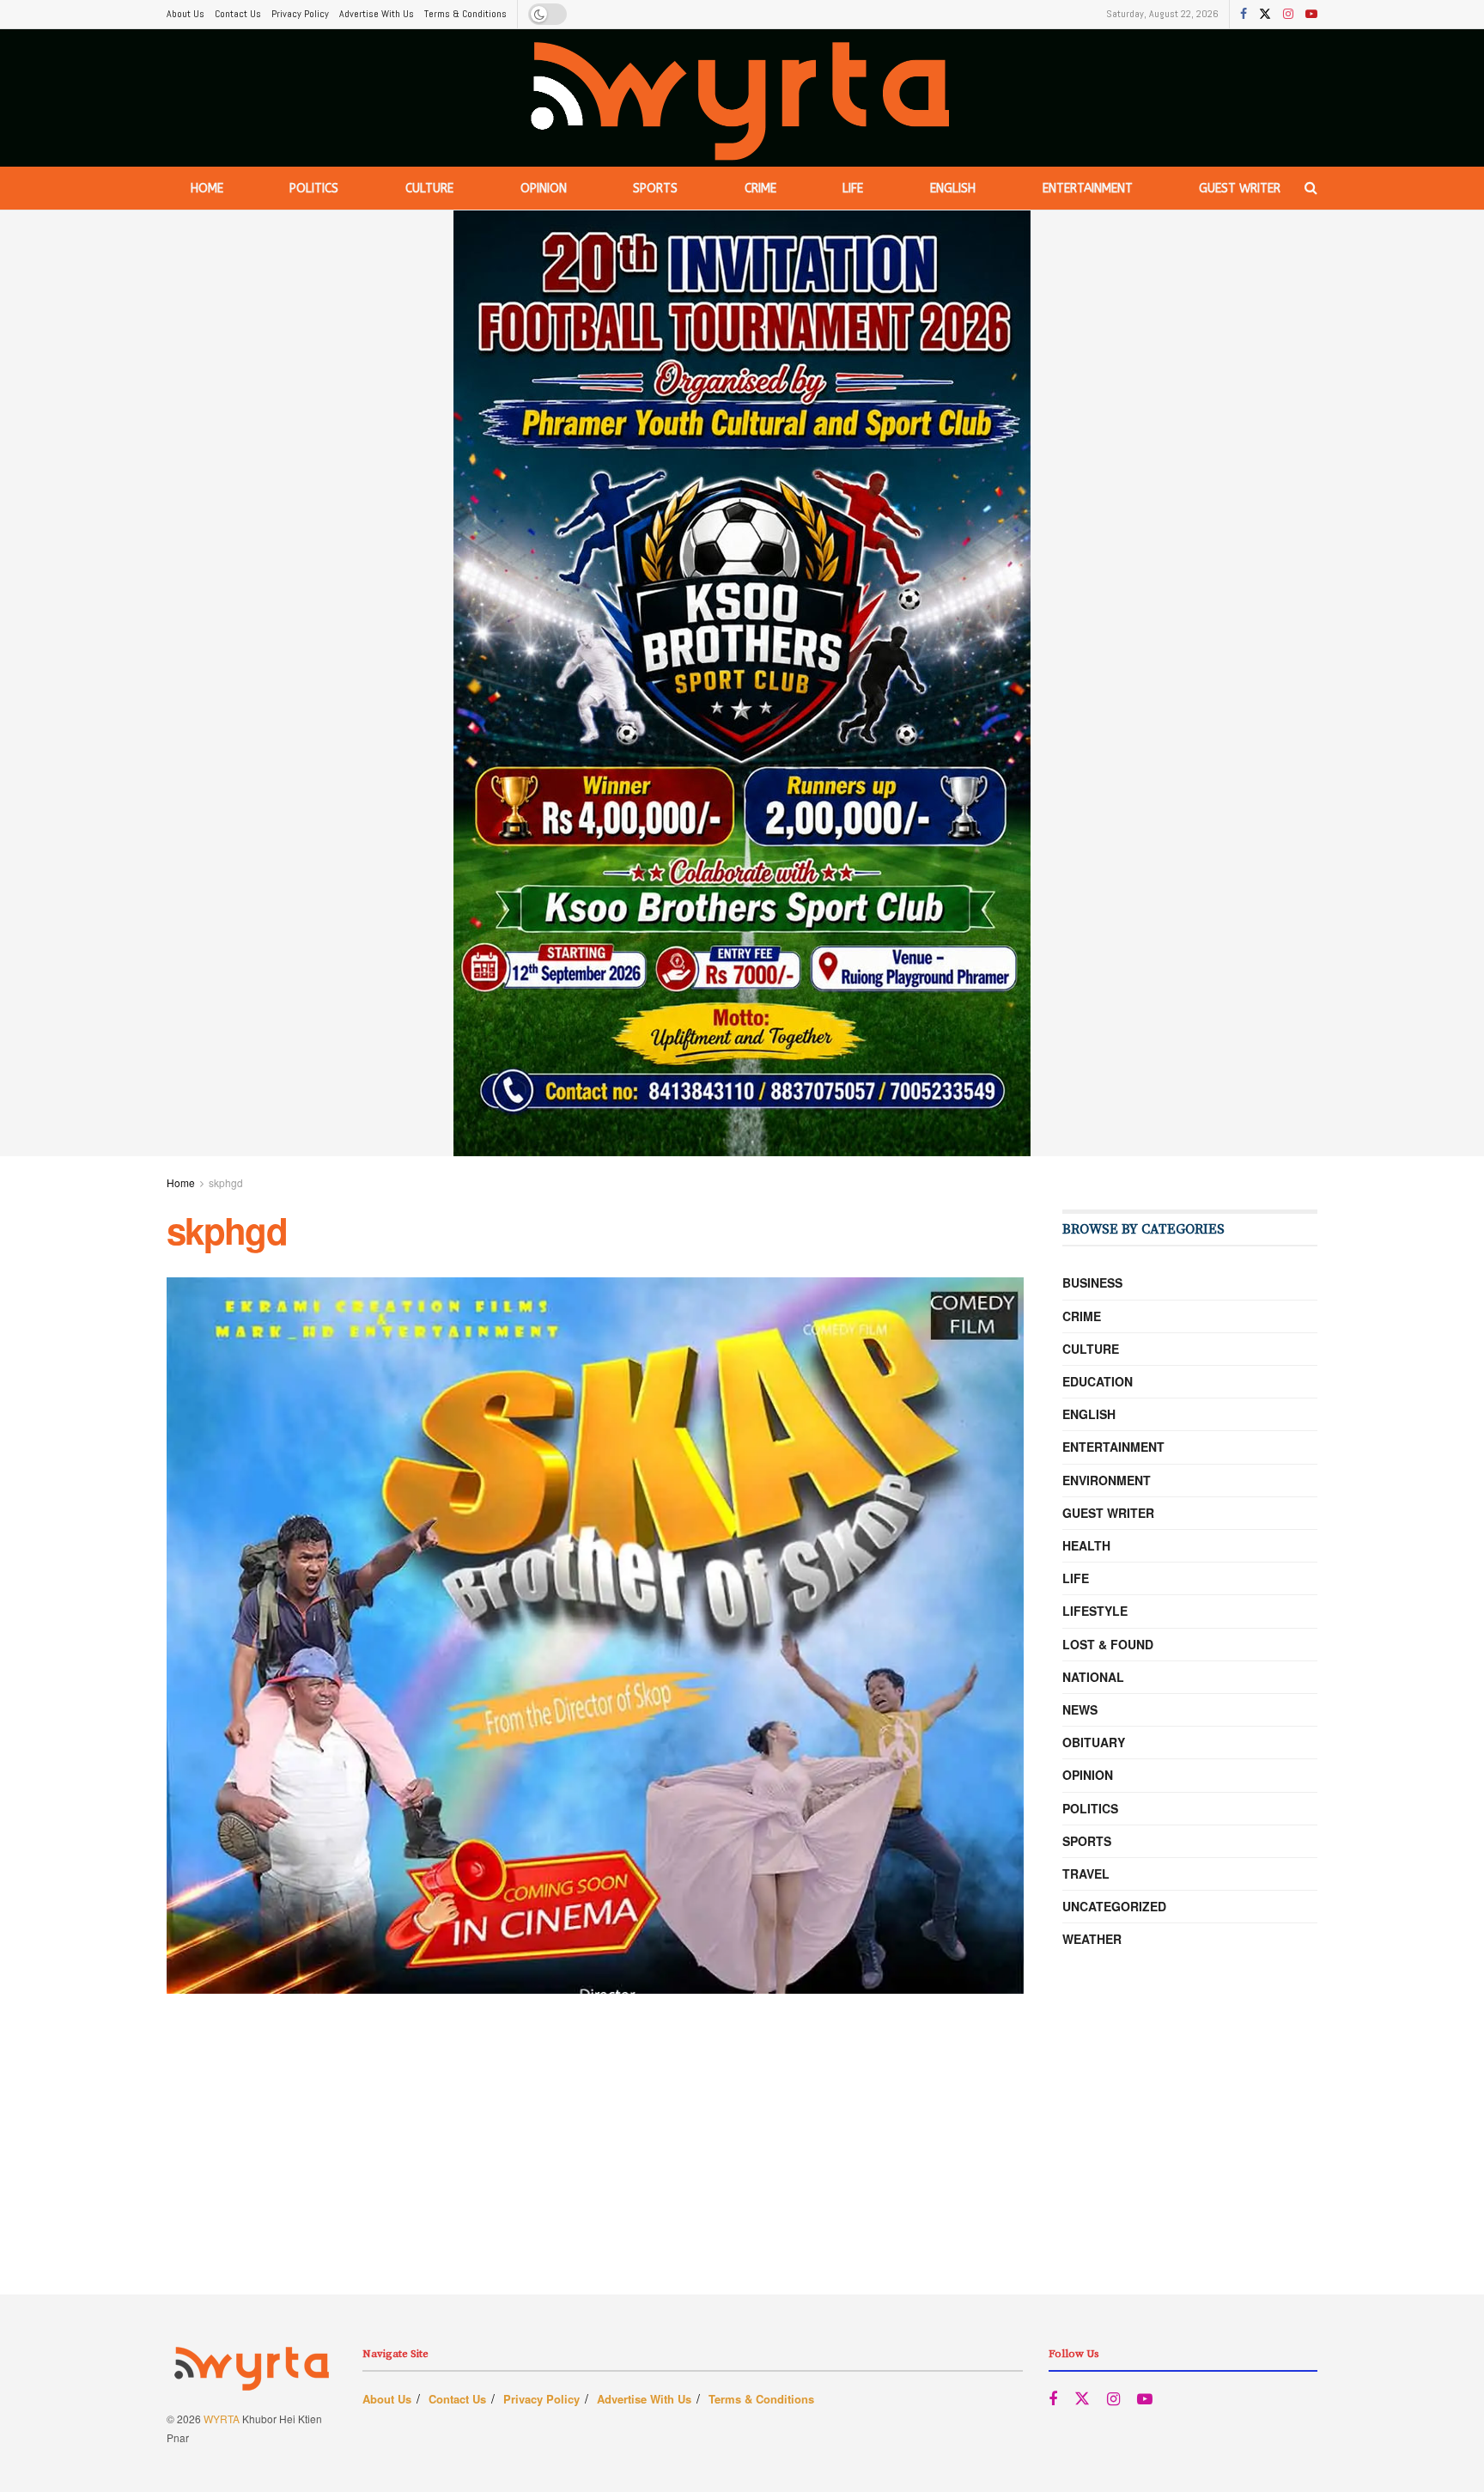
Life (853, 189)
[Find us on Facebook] (1244, 15)
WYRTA (222, 2419)
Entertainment (1088, 189)
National (1093, 1677)
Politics (314, 189)
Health (1086, 1545)
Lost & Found (1108, 1644)
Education (1098, 1381)
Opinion (544, 189)
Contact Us (238, 14)
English (953, 189)
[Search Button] (1311, 188)
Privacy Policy (300, 14)
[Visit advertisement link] (742, 683)
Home (207, 189)
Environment (1107, 1480)
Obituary (1094, 1742)
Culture (429, 189)
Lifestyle (1095, 1611)
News (1080, 1709)
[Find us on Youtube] (1311, 15)
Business (1092, 1283)
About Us (185, 14)
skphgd (226, 1182)
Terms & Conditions (465, 14)
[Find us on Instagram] (1288, 15)
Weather (1092, 1939)
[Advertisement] (742, 2174)
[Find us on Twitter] (1265, 15)
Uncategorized (1114, 1906)
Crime (760, 189)
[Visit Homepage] (742, 98)
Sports (655, 189)
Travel (1086, 1874)
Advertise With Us (377, 14)
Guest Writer (1240, 189)
